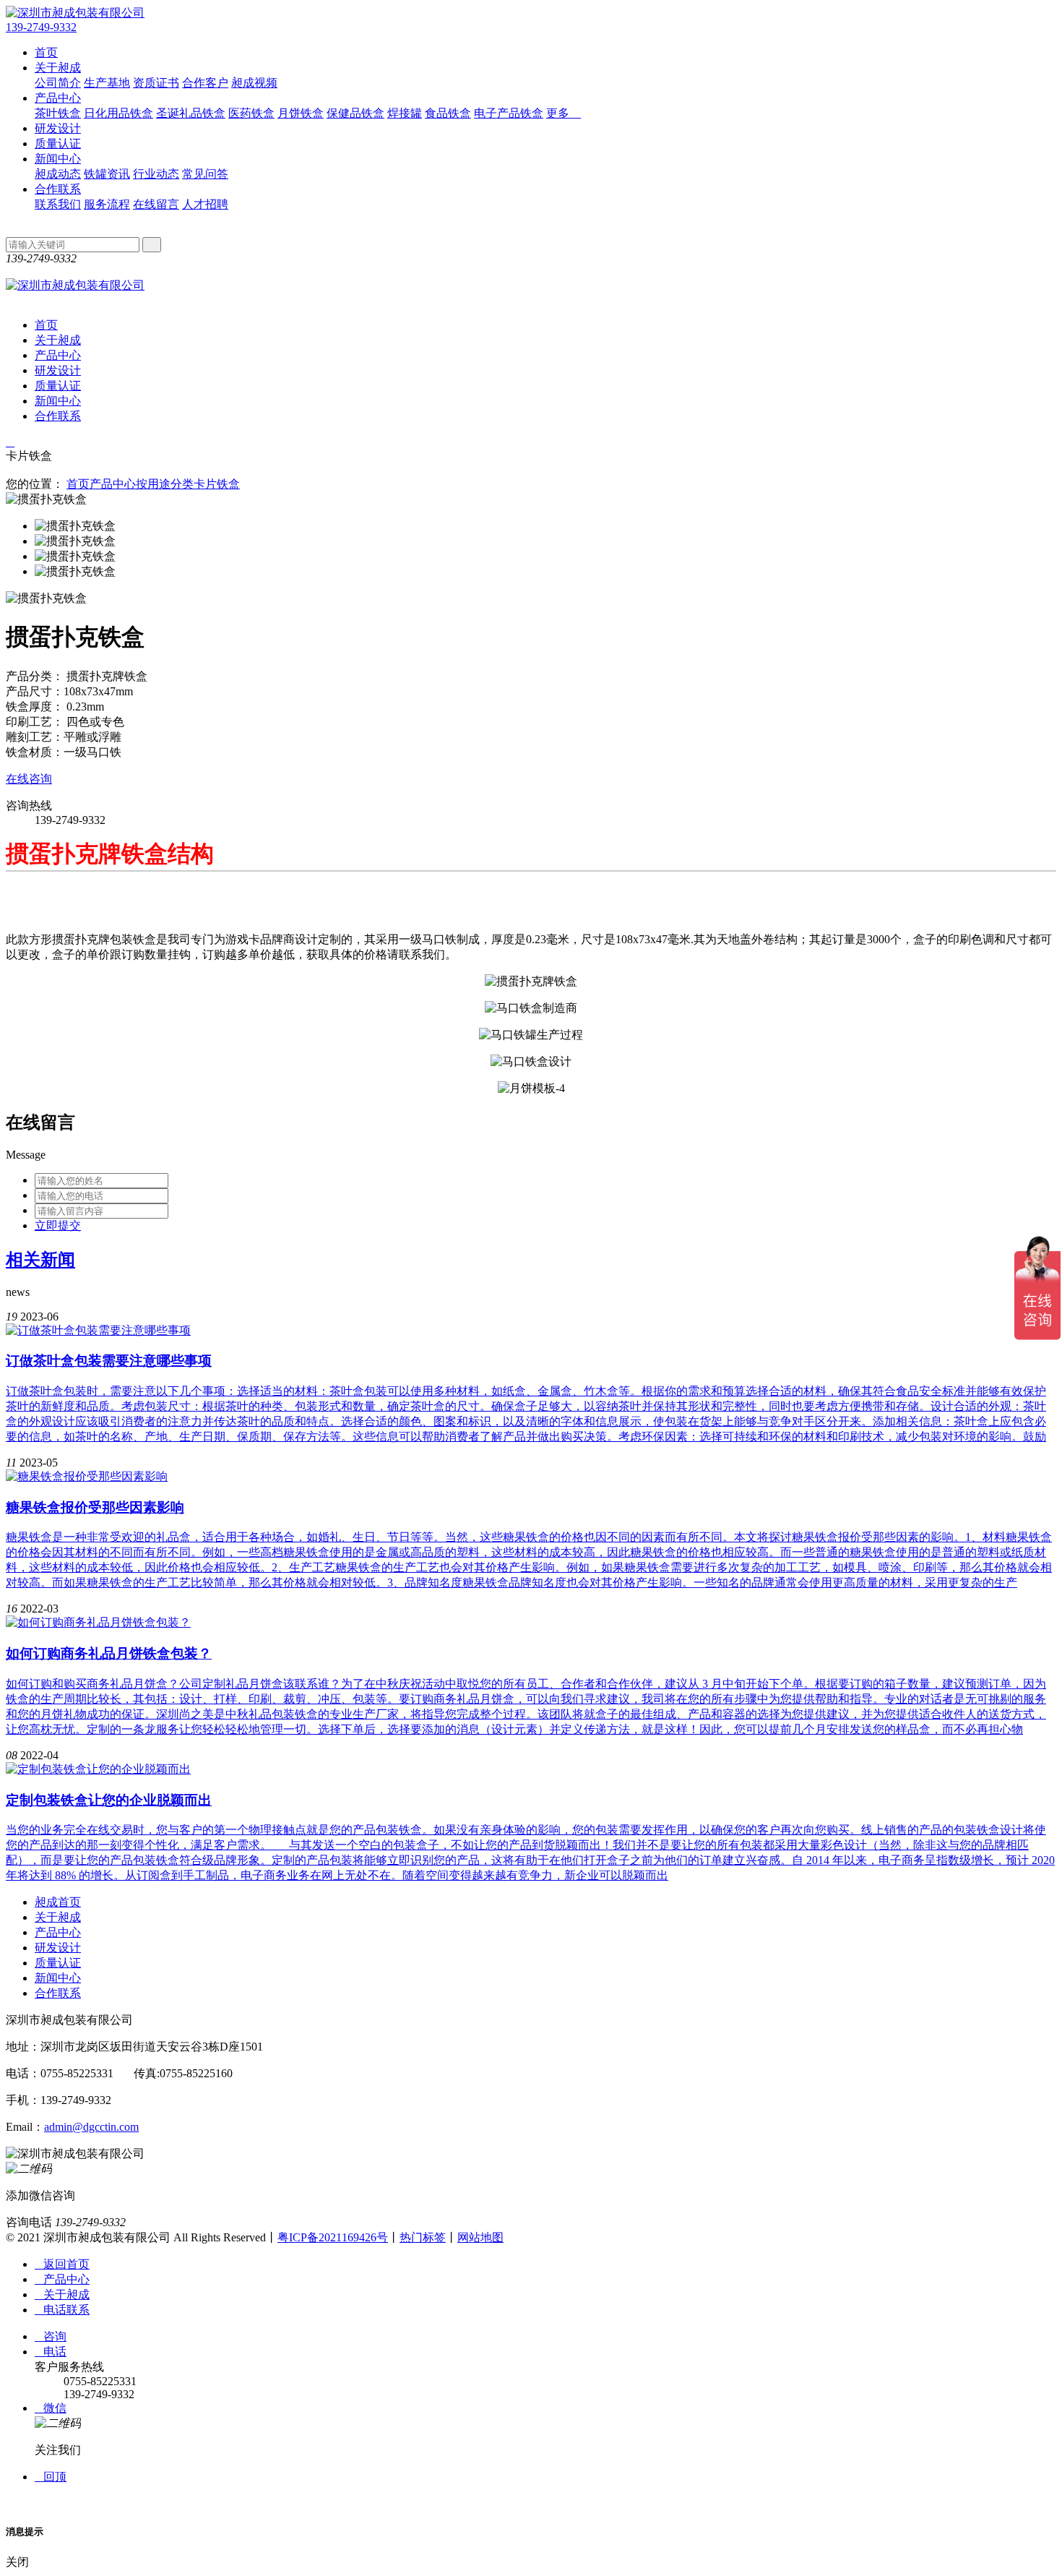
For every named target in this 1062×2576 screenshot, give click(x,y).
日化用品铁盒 (118, 113)
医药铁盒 (251, 113)
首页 (46, 52)
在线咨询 (29, 779)
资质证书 (156, 83)
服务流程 (107, 204)
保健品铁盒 (355, 113)
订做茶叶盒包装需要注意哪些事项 (109, 1361)
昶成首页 (58, 1902)
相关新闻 (40, 1260)
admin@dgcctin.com (91, 2127)
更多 (564, 113)
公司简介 (58, 83)
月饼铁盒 (301, 113)
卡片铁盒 (217, 484)
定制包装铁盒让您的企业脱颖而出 (109, 1800)
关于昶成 (58, 68)
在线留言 (156, 204)
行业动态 (156, 174)
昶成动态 (58, 174)
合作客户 (205, 83)
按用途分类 (165, 484)
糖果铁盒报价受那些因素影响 (95, 1507)
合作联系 (58, 189)
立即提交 (58, 1225)
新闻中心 (58, 159)
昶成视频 (254, 83)
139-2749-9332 (41, 27)
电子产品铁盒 (509, 113)
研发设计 (58, 128)
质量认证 (58, 143)
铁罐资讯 (107, 174)
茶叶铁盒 (58, 113)
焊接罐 (405, 113)
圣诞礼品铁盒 (191, 113)
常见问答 (205, 174)
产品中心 (58, 98)
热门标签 (423, 2237)
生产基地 (107, 83)
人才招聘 (205, 204)
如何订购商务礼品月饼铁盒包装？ (109, 1653)
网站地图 (480, 2237)
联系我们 (58, 204)
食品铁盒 (448, 113)
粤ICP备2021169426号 (333, 2237)
